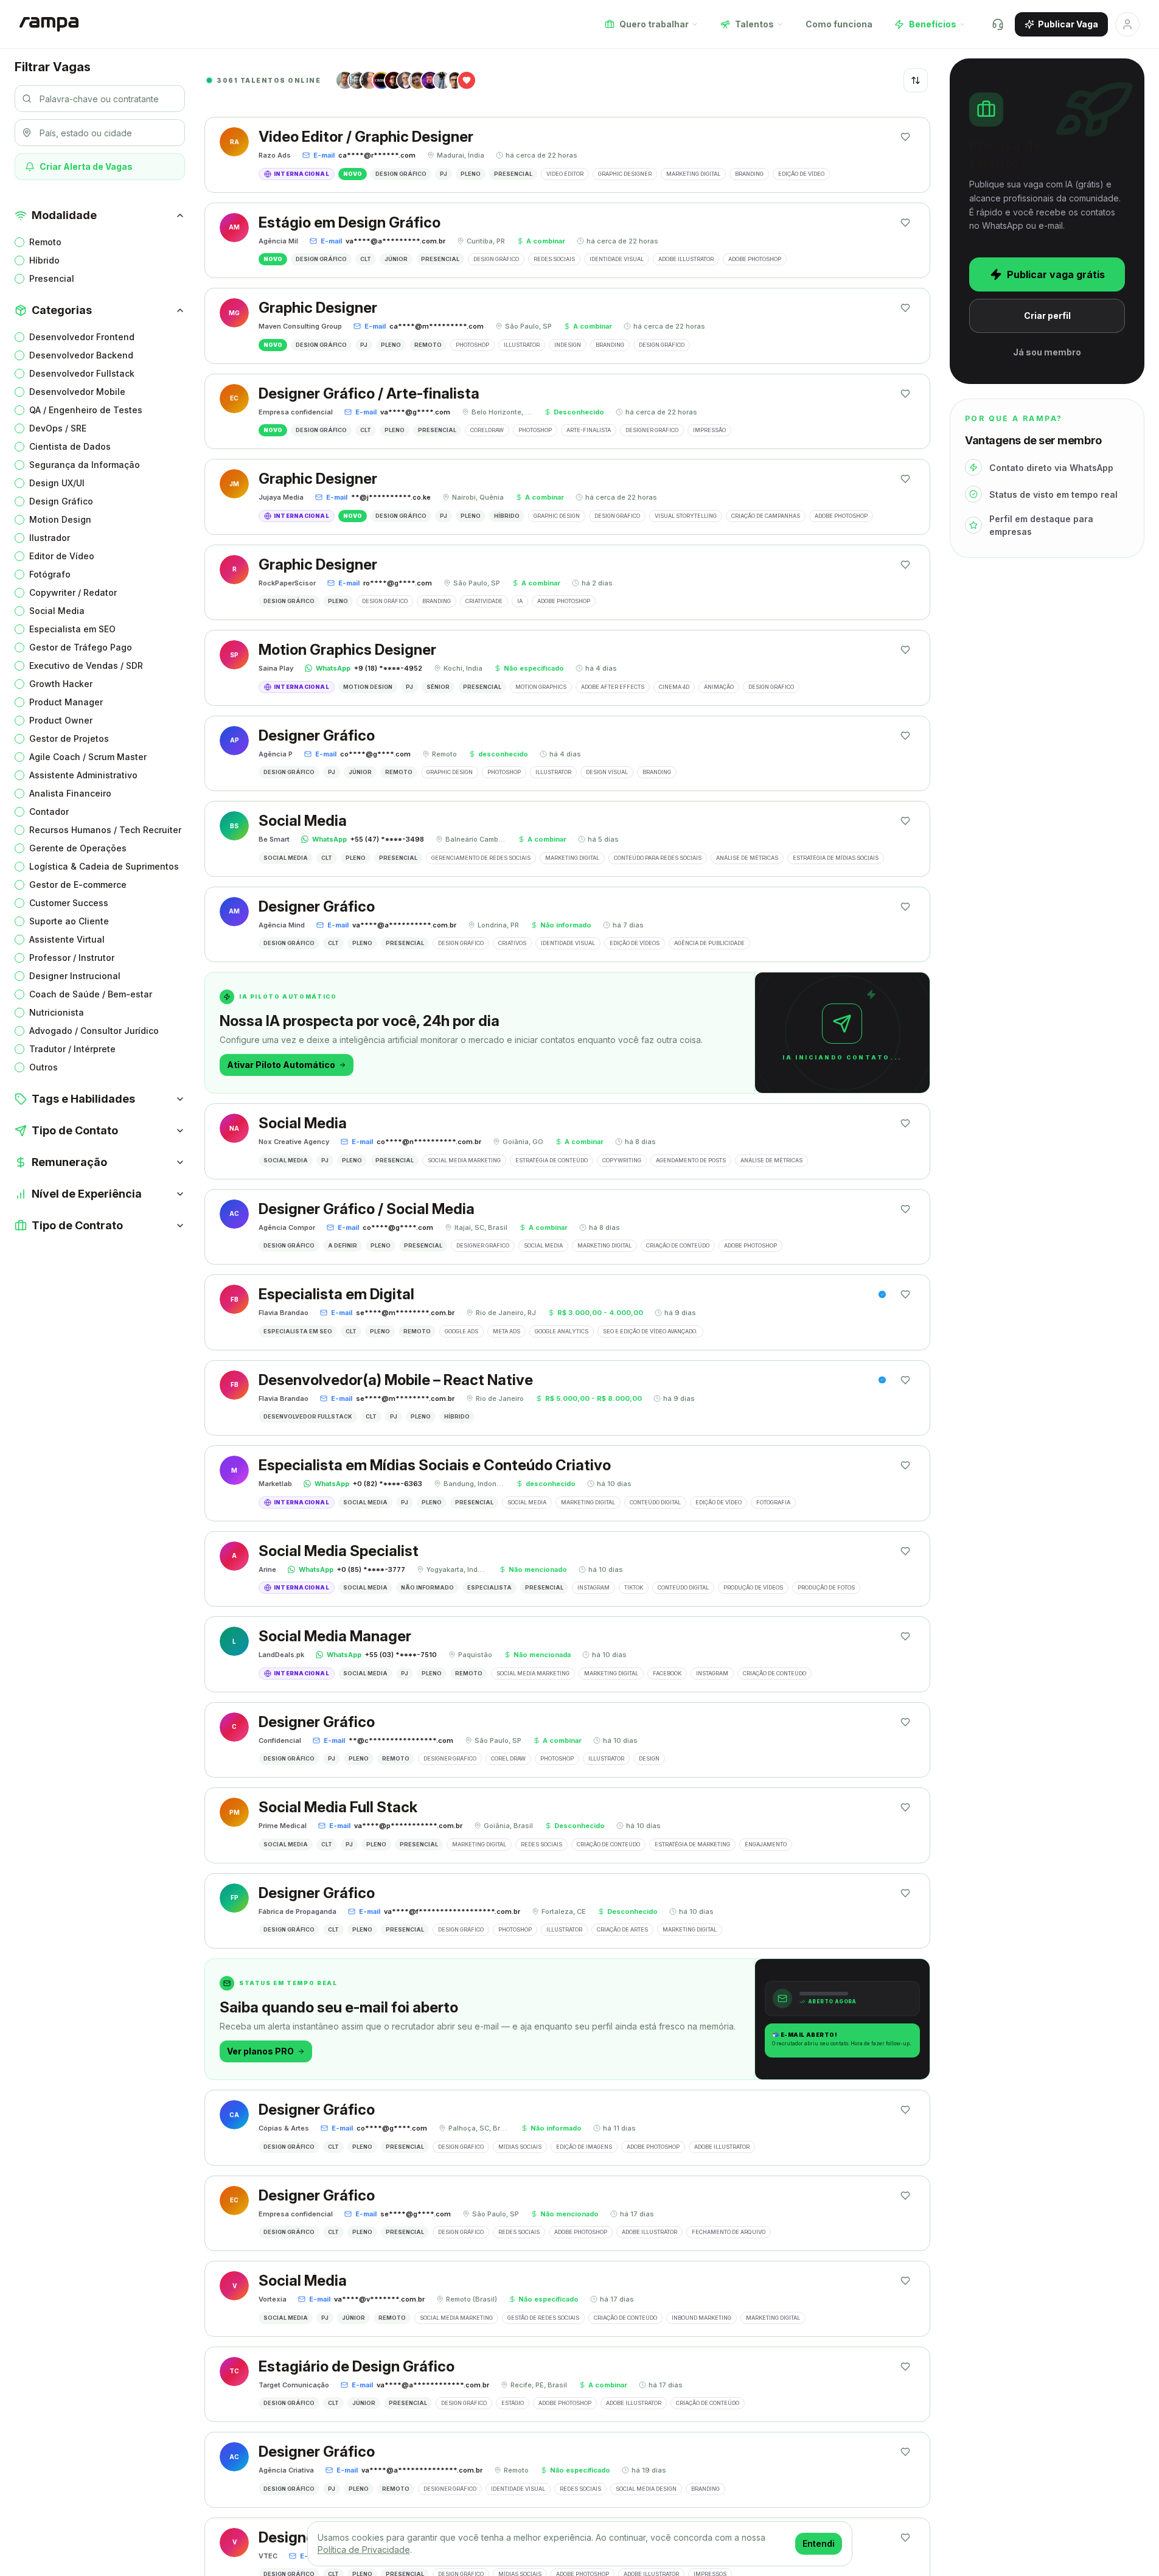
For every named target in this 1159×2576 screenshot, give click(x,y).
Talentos (754, 24)
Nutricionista (57, 1012)
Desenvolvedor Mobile (77, 392)
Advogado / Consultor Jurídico (94, 1031)
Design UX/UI (57, 483)
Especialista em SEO (72, 629)
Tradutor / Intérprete (72, 1049)
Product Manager (66, 702)
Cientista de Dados (70, 446)
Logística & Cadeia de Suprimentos (104, 866)
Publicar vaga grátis (1056, 274)
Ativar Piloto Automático (281, 1065)
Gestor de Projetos (69, 738)
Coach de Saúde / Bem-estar (91, 994)
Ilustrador (50, 538)
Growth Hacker (61, 684)
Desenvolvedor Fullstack (82, 373)
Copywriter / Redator (73, 592)
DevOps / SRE (58, 428)
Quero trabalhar (654, 24)
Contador (49, 812)
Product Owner (61, 720)
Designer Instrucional (75, 976)
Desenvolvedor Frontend (82, 337)
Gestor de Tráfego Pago (81, 647)
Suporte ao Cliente (69, 921)
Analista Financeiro (70, 793)
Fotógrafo (50, 574)
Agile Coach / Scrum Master (88, 757)
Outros (44, 1067)
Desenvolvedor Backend (81, 355)
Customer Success (69, 903)
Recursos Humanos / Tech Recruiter (105, 830)
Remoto (45, 242)
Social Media (57, 611)
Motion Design (60, 519)
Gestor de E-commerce (78, 885)
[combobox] (916, 80)
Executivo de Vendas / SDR (86, 665)
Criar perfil (1047, 316)
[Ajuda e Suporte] (998, 24)
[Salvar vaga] (905, 137)
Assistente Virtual (67, 939)
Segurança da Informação (85, 465)
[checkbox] (19, 242)
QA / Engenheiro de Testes (86, 410)
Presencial (52, 278)
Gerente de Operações (78, 848)
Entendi (819, 2543)
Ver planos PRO (260, 2051)
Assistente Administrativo (83, 775)
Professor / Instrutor (72, 958)
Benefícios (933, 24)
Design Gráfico (61, 501)
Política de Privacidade (364, 2550)
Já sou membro (1047, 352)
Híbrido (44, 260)
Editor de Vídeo (62, 556)
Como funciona (839, 24)
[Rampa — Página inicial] (49, 24)
